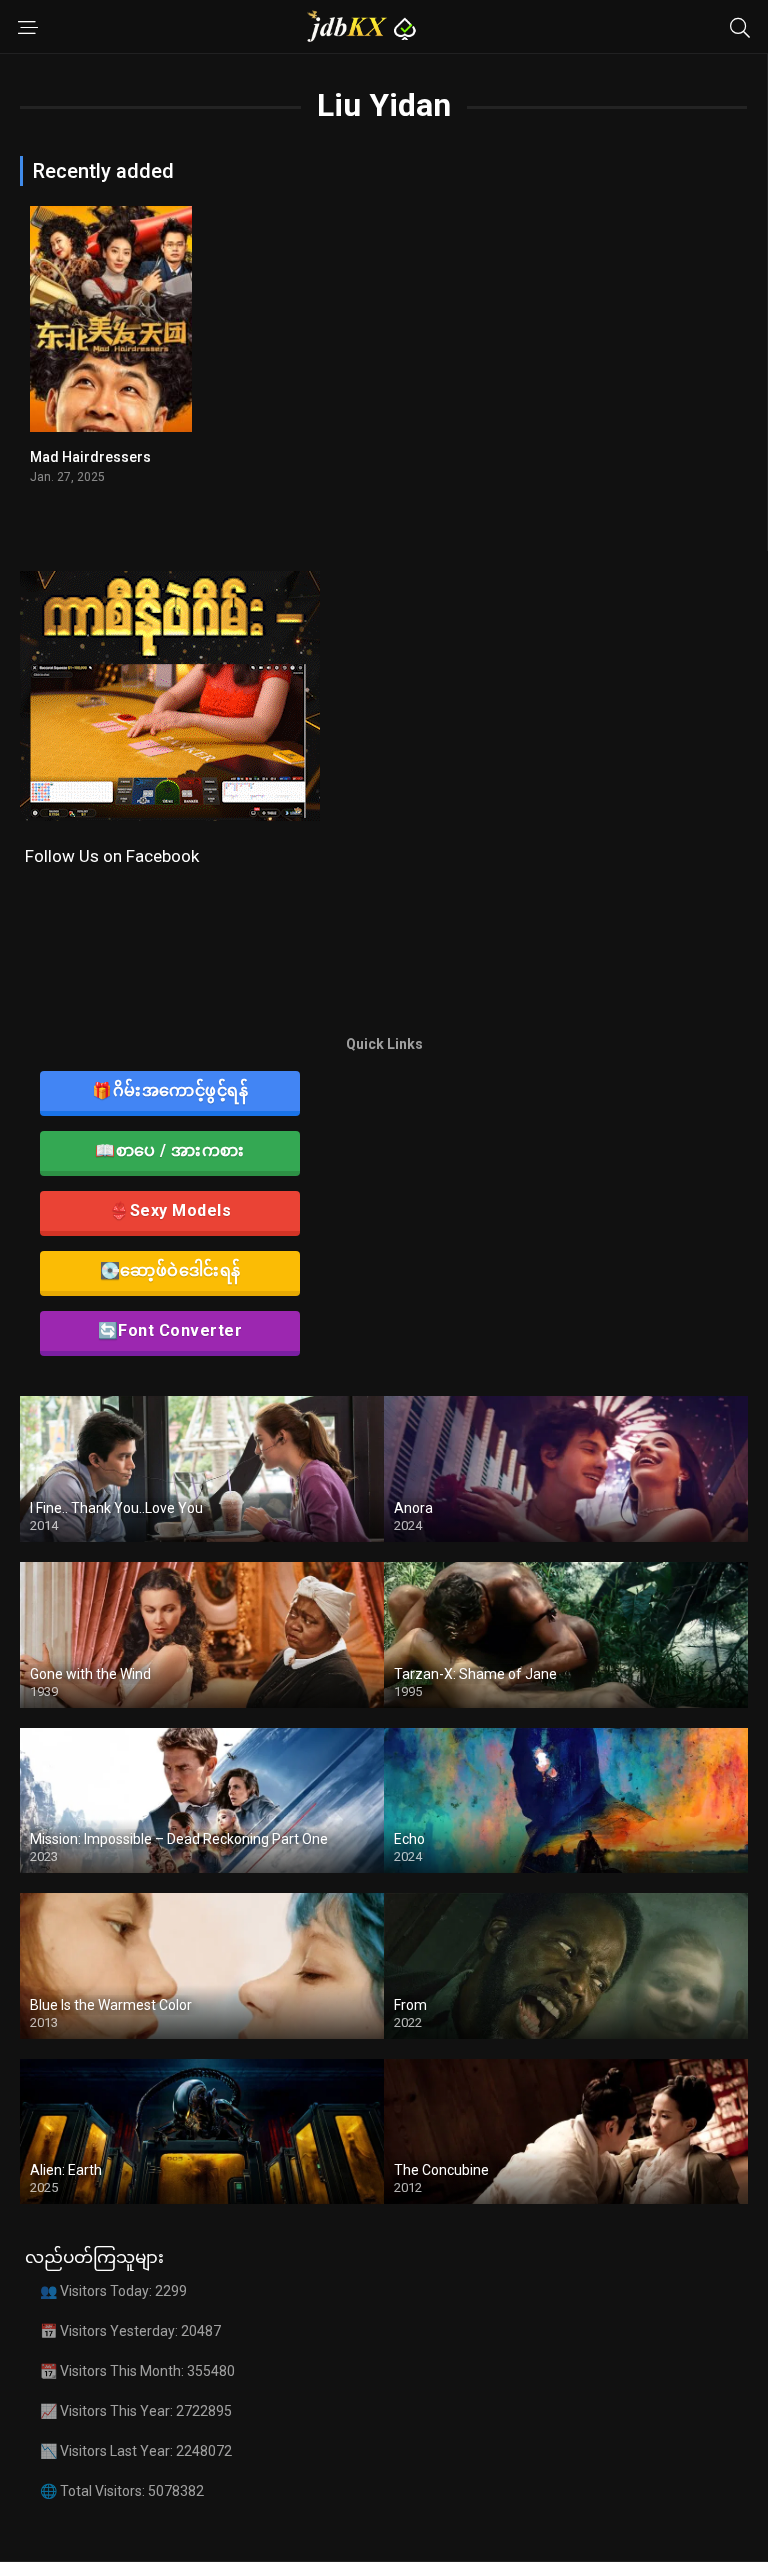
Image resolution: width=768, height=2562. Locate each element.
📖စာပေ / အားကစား (170, 1150)
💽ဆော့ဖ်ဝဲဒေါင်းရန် (170, 1270)
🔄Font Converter (170, 1330)
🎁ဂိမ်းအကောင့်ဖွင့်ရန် (170, 1090)
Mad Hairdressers (90, 457)
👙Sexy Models (170, 1210)
